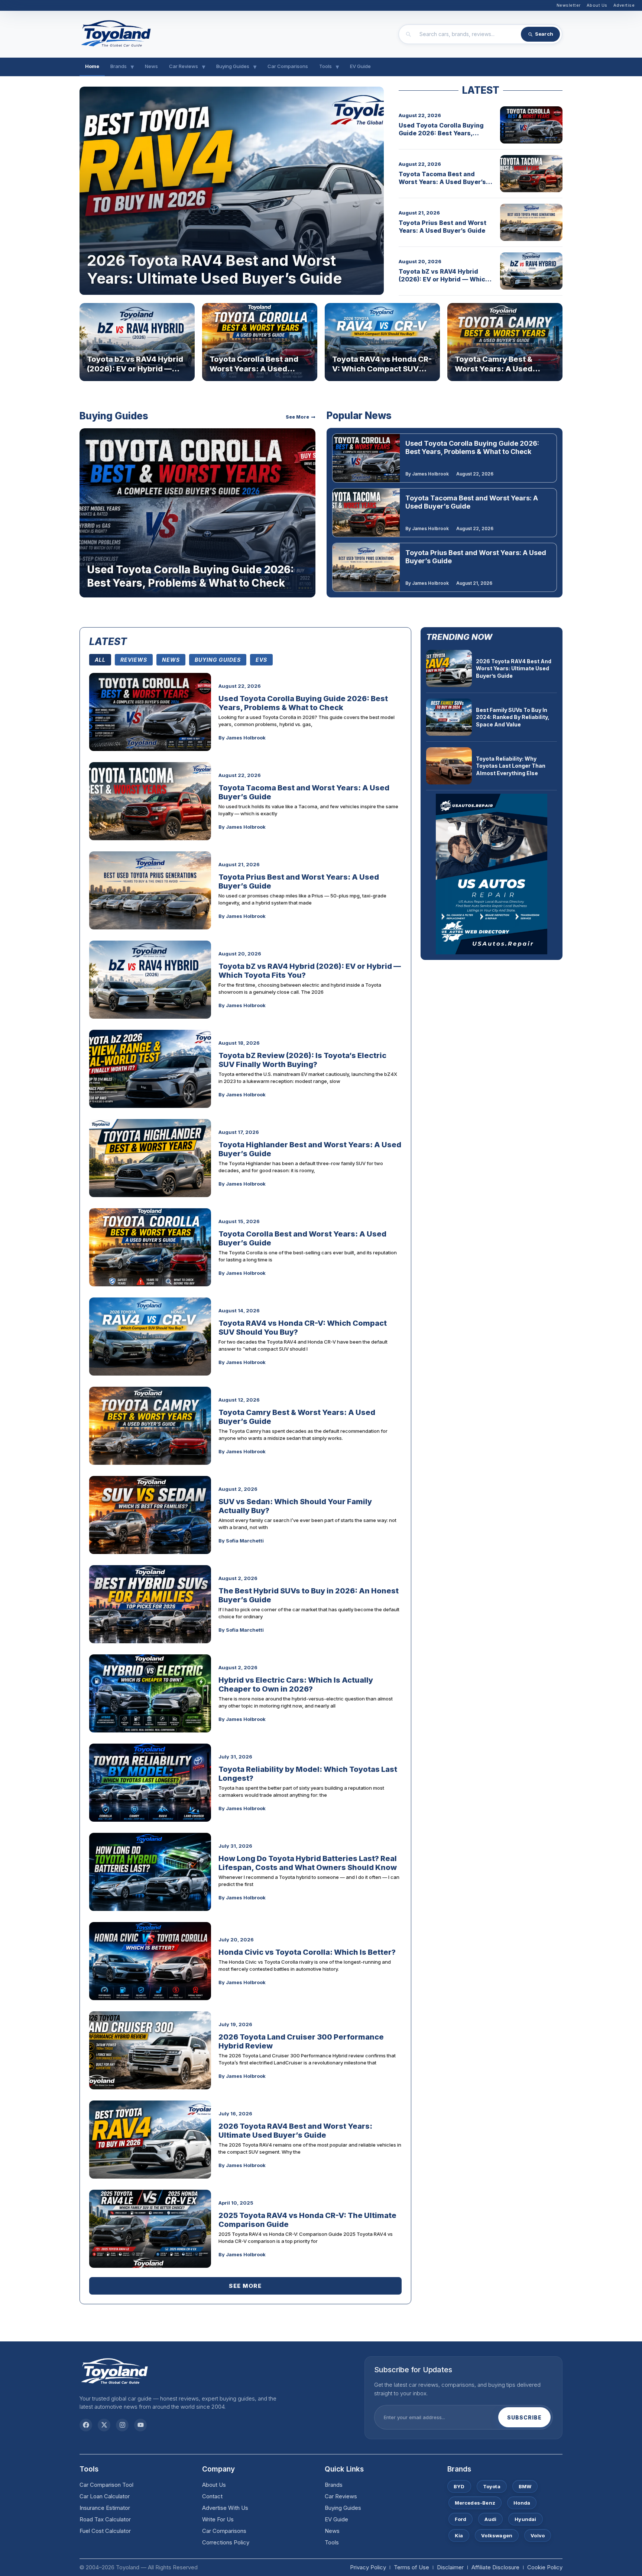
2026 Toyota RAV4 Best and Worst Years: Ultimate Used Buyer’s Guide (214, 269)
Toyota (492, 2486)
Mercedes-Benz (475, 2503)
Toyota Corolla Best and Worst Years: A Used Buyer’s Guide (254, 369)
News (151, 66)
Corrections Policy (226, 2542)
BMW (525, 2486)
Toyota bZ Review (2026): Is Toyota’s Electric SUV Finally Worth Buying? (302, 1060)
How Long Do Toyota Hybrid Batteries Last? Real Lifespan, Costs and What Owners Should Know (308, 1863)
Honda (522, 2503)
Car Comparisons (288, 66)
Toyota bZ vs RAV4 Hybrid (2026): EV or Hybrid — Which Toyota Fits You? (444, 279)
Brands (119, 66)
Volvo (538, 2535)
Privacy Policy (368, 2567)
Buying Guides (233, 66)
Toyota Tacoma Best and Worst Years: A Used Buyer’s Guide (442, 182)
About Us (214, 2485)
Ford (461, 2519)
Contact (212, 2496)
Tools (325, 66)
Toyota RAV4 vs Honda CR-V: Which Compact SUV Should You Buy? (382, 369)
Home (92, 66)
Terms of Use (411, 2567)
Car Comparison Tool (106, 2485)
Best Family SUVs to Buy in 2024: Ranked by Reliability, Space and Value (513, 717)
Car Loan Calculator (105, 2496)
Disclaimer (450, 2567)
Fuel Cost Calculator (105, 2531)
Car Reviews (184, 66)
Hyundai (525, 2519)
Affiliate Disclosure (495, 2567)
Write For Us (218, 2519)
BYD (459, 2486)
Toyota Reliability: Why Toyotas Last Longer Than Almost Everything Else (511, 766)
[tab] (100, 660)
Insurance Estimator (105, 2508)
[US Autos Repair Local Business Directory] (492, 874)
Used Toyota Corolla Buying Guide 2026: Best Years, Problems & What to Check (441, 133)
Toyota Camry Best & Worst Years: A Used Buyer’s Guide (494, 369)
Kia (459, 2535)
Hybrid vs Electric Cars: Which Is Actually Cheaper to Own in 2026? (296, 1684)
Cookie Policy (545, 2567)
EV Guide (360, 66)
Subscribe (524, 2417)
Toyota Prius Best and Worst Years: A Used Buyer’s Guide (442, 227)
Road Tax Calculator (105, 2519)
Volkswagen (497, 2535)
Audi (490, 2519)
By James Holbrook (427, 474)
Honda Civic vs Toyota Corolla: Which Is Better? (307, 1952)
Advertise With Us (225, 2508)
